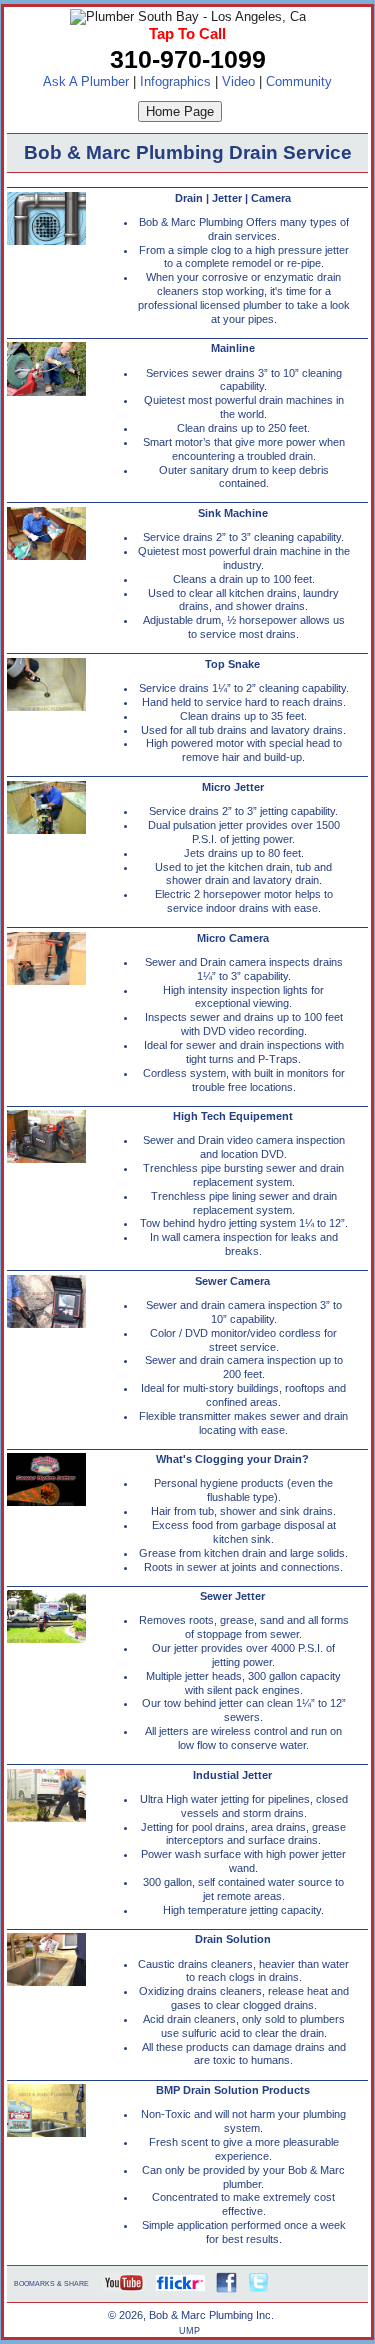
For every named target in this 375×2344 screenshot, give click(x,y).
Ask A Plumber (86, 81)
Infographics (175, 81)
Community (299, 81)
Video (238, 81)
